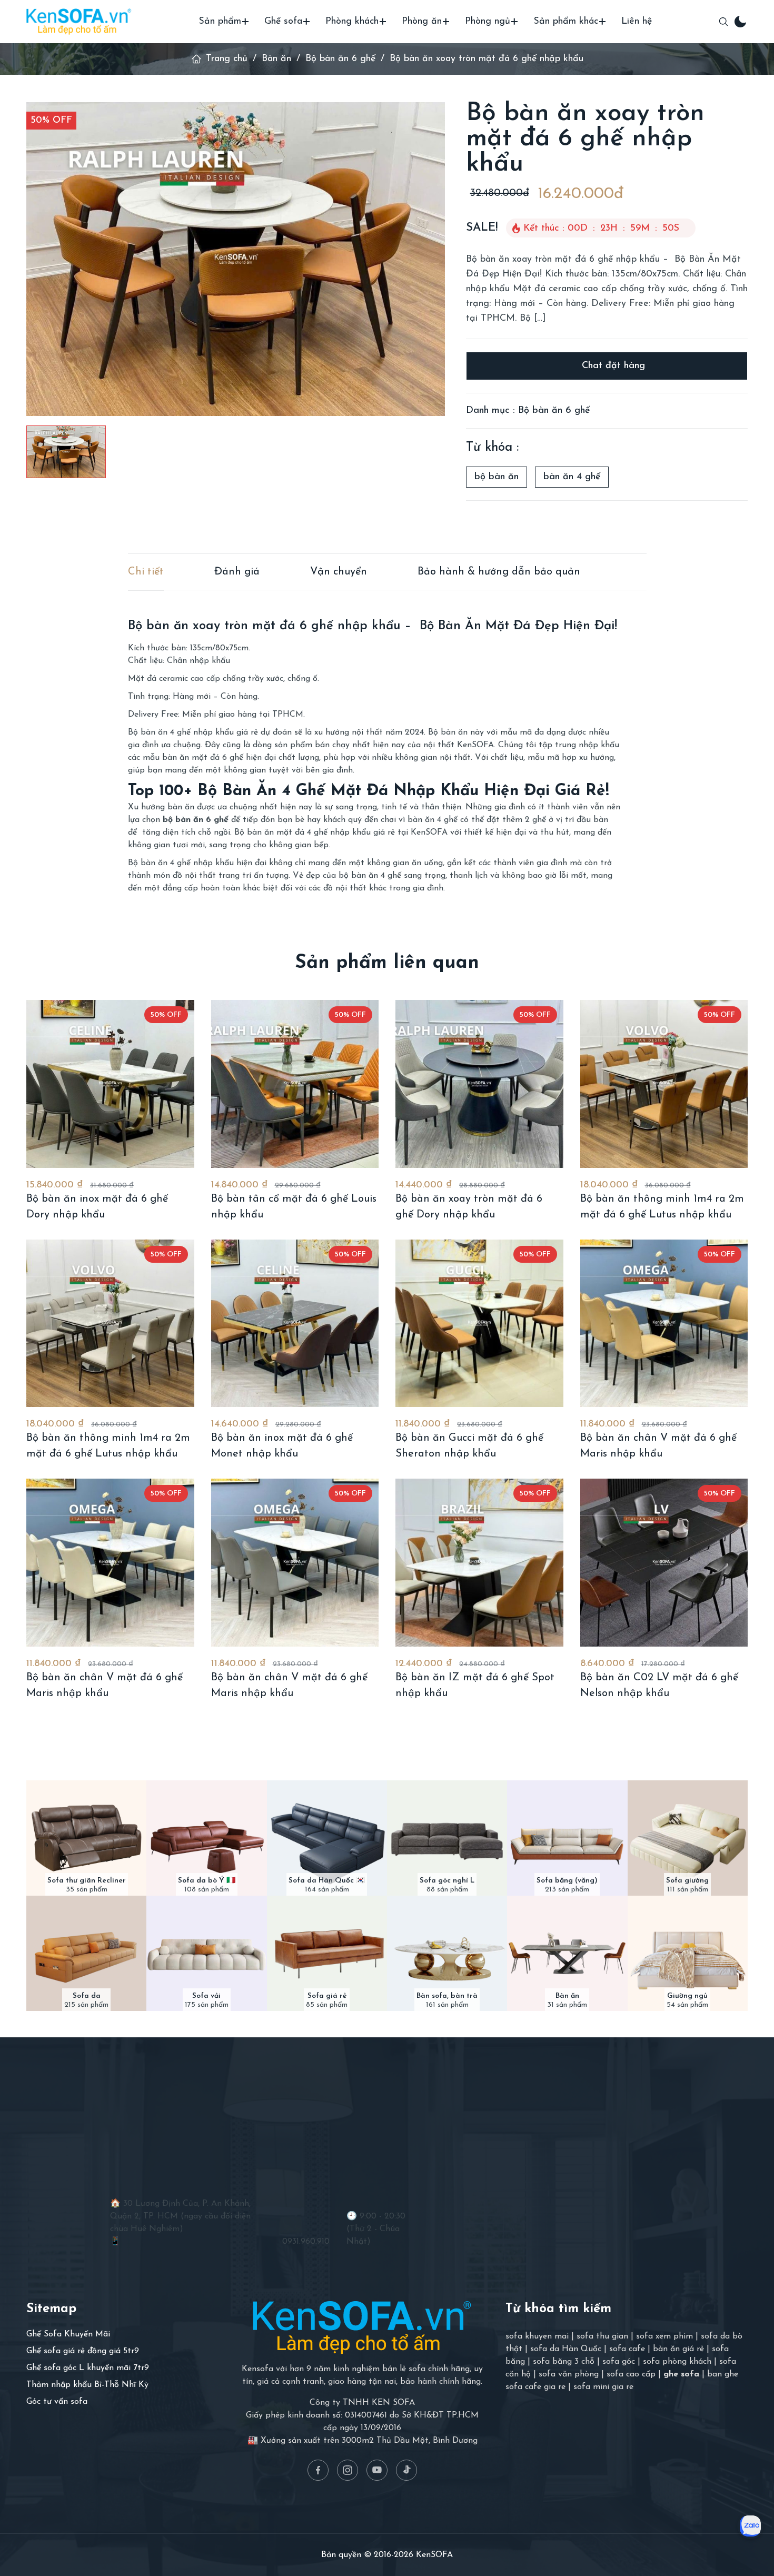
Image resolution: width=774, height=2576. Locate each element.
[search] (723, 22)
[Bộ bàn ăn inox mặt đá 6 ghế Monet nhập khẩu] (295, 1324)
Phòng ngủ (488, 22)
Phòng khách (352, 22)
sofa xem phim (664, 2336)
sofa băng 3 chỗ (564, 2362)
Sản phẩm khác (566, 22)
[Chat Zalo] (750, 2526)
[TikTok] (406, 2470)
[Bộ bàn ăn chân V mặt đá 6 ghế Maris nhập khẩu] (664, 1324)
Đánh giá (237, 572)
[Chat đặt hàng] (607, 366)
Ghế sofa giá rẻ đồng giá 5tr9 (83, 2351)
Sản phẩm (220, 22)
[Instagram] (348, 2470)
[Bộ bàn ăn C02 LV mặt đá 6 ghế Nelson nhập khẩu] (664, 1563)
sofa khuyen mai (537, 2336)
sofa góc (619, 2362)
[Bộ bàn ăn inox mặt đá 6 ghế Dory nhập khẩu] (110, 1084)
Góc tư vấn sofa (57, 2402)
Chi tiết (146, 572)
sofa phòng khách (677, 2362)
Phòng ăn (422, 22)
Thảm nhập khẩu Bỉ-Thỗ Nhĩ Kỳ (87, 2385)
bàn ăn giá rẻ (678, 2349)
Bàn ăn (276, 59)
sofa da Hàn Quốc (566, 2349)
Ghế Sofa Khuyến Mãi (68, 2334)
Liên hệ (637, 22)
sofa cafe (627, 2349)
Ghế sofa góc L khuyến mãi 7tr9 (88, 2368)
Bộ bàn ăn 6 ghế (340, 59)
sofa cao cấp (631, 2374)
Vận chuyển (339, 572)
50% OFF (51, 121)
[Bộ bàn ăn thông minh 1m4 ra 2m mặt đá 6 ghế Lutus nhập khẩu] (664, 1084)
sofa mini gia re (603, 2387)
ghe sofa (681, 2374)
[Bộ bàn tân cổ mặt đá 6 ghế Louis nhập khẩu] (295, 1084)
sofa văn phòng (569, 2374)
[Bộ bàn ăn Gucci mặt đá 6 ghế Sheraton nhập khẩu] (479, 1324)
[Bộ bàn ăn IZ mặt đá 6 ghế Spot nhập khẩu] (479, 1563)
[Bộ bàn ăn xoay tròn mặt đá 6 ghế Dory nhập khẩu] (479, 1084)
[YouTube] (377, 2470)
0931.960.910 (306, 2242)
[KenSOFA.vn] (79, 21)
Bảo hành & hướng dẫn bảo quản (499, 572)
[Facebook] (318, 2470)
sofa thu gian (602, 2336)
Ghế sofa (283, 22)
